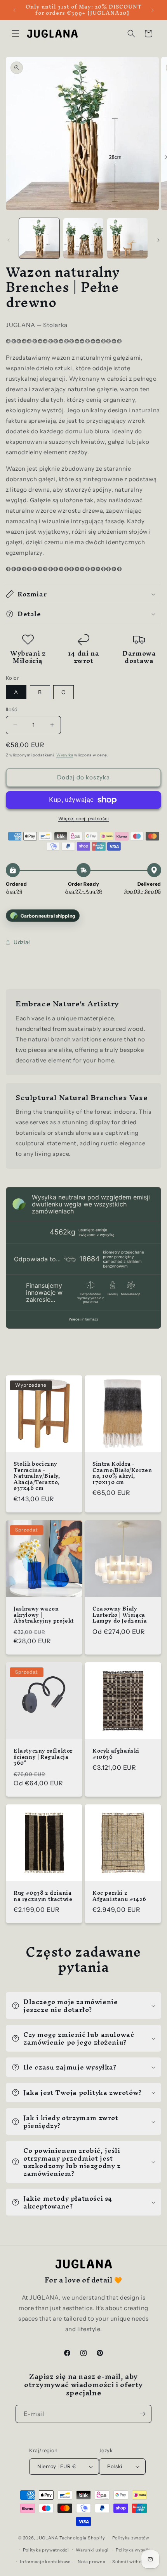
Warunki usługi (92, 2550)
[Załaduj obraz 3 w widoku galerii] (127, 238)
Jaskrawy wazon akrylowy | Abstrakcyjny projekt (44, 1615)
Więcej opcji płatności (83, 819)
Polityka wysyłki (133, 2550)
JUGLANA (47, 2538)
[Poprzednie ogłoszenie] (14, 10)
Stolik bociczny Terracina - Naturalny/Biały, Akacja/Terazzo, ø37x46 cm (37, 1476)
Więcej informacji (83, 1319)
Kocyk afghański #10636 (116, 1754)
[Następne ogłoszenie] (153, 10)
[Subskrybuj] (143, 2414)
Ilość (11, 709)
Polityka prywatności (46, 2550)
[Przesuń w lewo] (9, 240)
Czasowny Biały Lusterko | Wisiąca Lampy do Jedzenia (120, 1615)
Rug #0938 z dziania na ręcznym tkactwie (43, 1896)
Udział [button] (22, 942)
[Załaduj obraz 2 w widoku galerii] (83, 238)
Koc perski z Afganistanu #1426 (119, 1896)
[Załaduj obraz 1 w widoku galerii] (39, 238)
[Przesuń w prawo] (158, 240)
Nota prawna (92, 2562)
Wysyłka (65, 755)
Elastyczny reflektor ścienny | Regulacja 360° (43, 1757)
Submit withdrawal (133, 2562)
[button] (16, 33)
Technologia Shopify (82, 2538)
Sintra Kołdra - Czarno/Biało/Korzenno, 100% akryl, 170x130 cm (122, 1473)
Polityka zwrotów (131, 2538)
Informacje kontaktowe (45, 2562)
